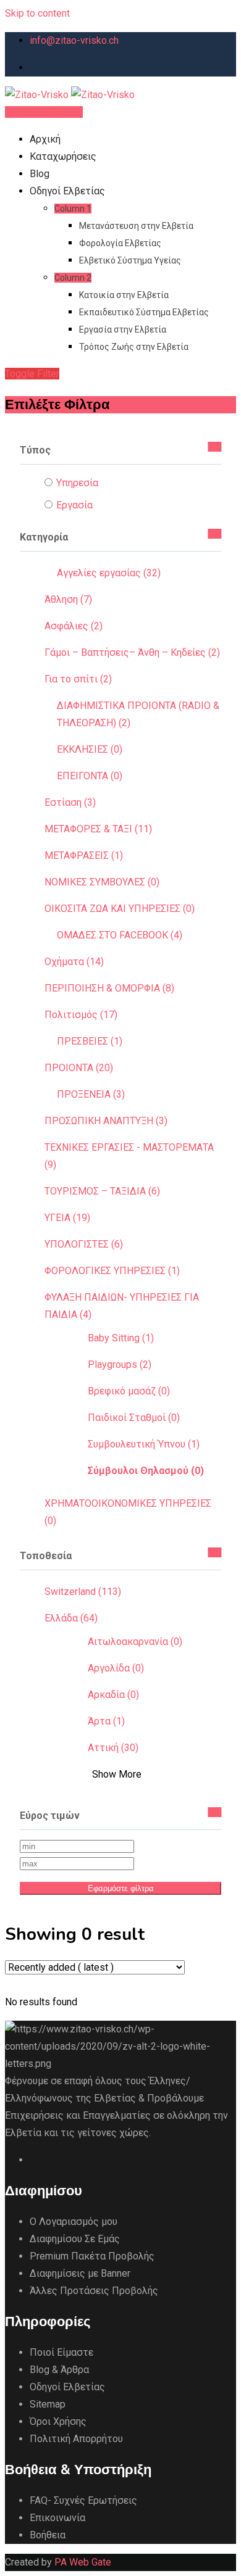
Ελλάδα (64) (71, 1618)
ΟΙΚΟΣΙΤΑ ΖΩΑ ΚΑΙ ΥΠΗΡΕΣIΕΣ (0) (120, 909)
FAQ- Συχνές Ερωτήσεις (83, 2500)
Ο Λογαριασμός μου (74, 2222)
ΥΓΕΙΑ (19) (67, 1218)
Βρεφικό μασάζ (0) (129, 1391)
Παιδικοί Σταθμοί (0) (134, 1418)
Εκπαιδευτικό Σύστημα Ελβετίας (144, 312)
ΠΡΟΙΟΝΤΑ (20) (79, 1068)
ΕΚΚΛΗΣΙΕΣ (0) (90, 749)
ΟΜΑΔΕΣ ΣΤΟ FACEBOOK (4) (120, 935)
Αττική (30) (113, 1748)
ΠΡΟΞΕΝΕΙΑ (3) (91, 1094)
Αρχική (45, 139)
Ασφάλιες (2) (74, 626)
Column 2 (73, 278)
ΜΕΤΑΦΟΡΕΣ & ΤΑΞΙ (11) (98, 829)
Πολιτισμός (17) (81, 1015)
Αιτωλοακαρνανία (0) (135, 1642)
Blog (40, 174)
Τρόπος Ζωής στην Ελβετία (134, 347)
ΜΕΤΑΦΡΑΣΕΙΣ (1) (84, 855)
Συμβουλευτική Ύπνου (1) (144, 1444)
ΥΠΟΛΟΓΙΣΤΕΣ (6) (84, 1244)
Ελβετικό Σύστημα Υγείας (130, 260)
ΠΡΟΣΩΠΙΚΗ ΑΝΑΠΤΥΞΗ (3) (106, 1121)
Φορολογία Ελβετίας (120, 243)
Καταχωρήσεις (63, 156)
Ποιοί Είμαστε (61, 2352)
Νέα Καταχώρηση (44, 112)
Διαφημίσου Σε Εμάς (75, 2239)
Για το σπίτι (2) (78, 679)
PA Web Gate (83, 2562)
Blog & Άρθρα (59, 2370)
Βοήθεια (48, 2535)
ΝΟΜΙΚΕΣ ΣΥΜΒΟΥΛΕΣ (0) (102, 882)
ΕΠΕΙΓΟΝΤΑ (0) (90, 776)
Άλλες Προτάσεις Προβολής (94, 2291)
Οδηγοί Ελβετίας (67, 191)
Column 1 (73, 209)
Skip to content (37, 13)
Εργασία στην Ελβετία (123, 329)
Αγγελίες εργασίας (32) (109, 573)
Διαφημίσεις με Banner (80, 2273)
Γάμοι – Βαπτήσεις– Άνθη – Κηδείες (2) (132, 652)
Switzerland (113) (83, 1592)
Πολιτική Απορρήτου (76, 2439)
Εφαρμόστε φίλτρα (121, 1888)
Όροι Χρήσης (58, 2421)
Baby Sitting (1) (121, 1338)
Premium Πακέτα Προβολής (92, 2256)
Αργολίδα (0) (116, 1668)
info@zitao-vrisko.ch (74, 40)
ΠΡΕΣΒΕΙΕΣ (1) (90, 1041)
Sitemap (48, 2404)
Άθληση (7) (68, 599)
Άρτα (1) (106, 1721)
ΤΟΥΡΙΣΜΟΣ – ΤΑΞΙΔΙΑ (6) (102, 1191)
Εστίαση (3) (70, 802)
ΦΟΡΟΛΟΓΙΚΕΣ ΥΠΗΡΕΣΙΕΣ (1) (112, 1271)
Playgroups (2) (120, 1365)
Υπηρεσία (77, 483)
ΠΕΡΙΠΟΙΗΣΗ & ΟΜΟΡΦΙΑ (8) (109, 988)
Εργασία (74, 505)
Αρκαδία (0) (113, 1695)
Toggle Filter (32, 374)
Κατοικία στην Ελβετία (124, 295)
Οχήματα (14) (74, 962)
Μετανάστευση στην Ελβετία (136, 226)
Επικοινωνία (57, 2518)
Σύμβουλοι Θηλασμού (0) (146, 1471)
